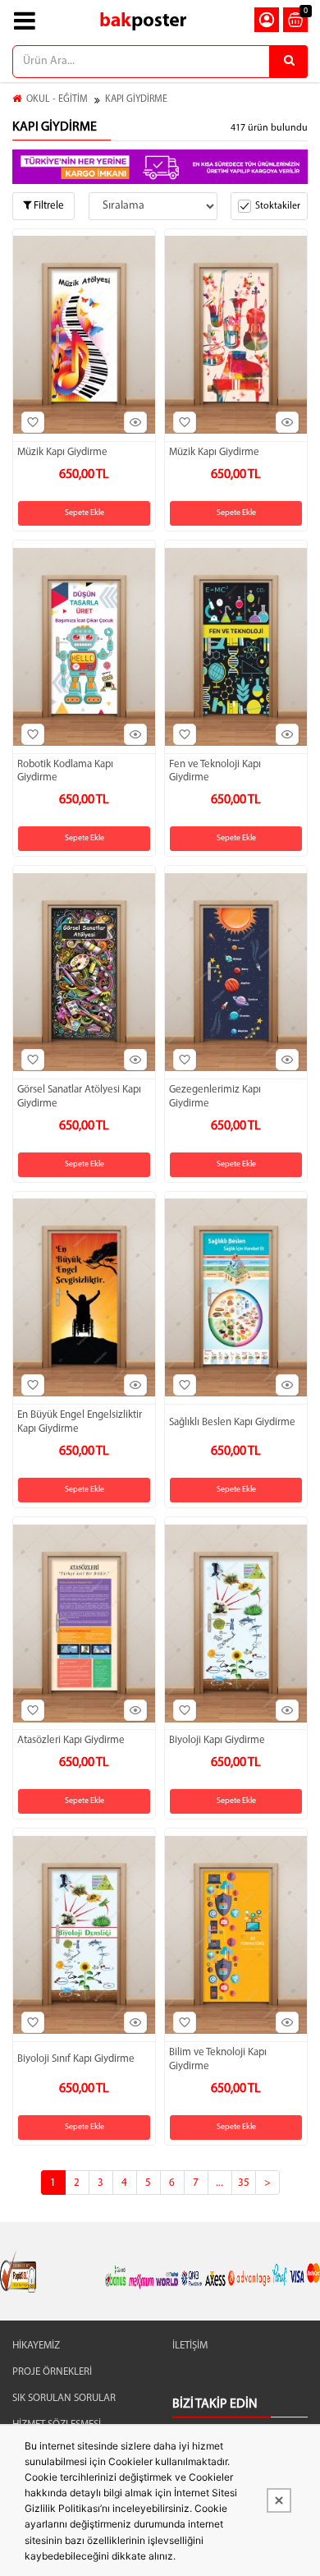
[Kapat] (279, 2500)
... (219, 2183)
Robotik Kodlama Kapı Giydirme (65, 771)
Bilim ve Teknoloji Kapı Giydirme (218, 2059)
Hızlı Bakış (135, 422)
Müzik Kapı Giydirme (62, 452)
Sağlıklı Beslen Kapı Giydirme (232, 1422)
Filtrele (48, 206)
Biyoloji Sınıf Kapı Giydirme (76, 2059)
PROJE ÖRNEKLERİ (52, 2372)
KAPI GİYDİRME (136, 99)
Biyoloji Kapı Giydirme (217, 1740)
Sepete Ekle (85, 513)
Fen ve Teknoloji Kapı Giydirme (215, 771)
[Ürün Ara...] (289, 62)
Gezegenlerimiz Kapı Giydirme (215, 1097)
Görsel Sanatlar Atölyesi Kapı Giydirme (79, 1097)
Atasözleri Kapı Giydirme (71, 1740)
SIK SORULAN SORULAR (64, 2398)
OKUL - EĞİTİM (57, 99)
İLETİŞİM (190, 2346)
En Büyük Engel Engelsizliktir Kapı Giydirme (80, 1422)
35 (244, 2183)
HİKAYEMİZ (36, 2346)
